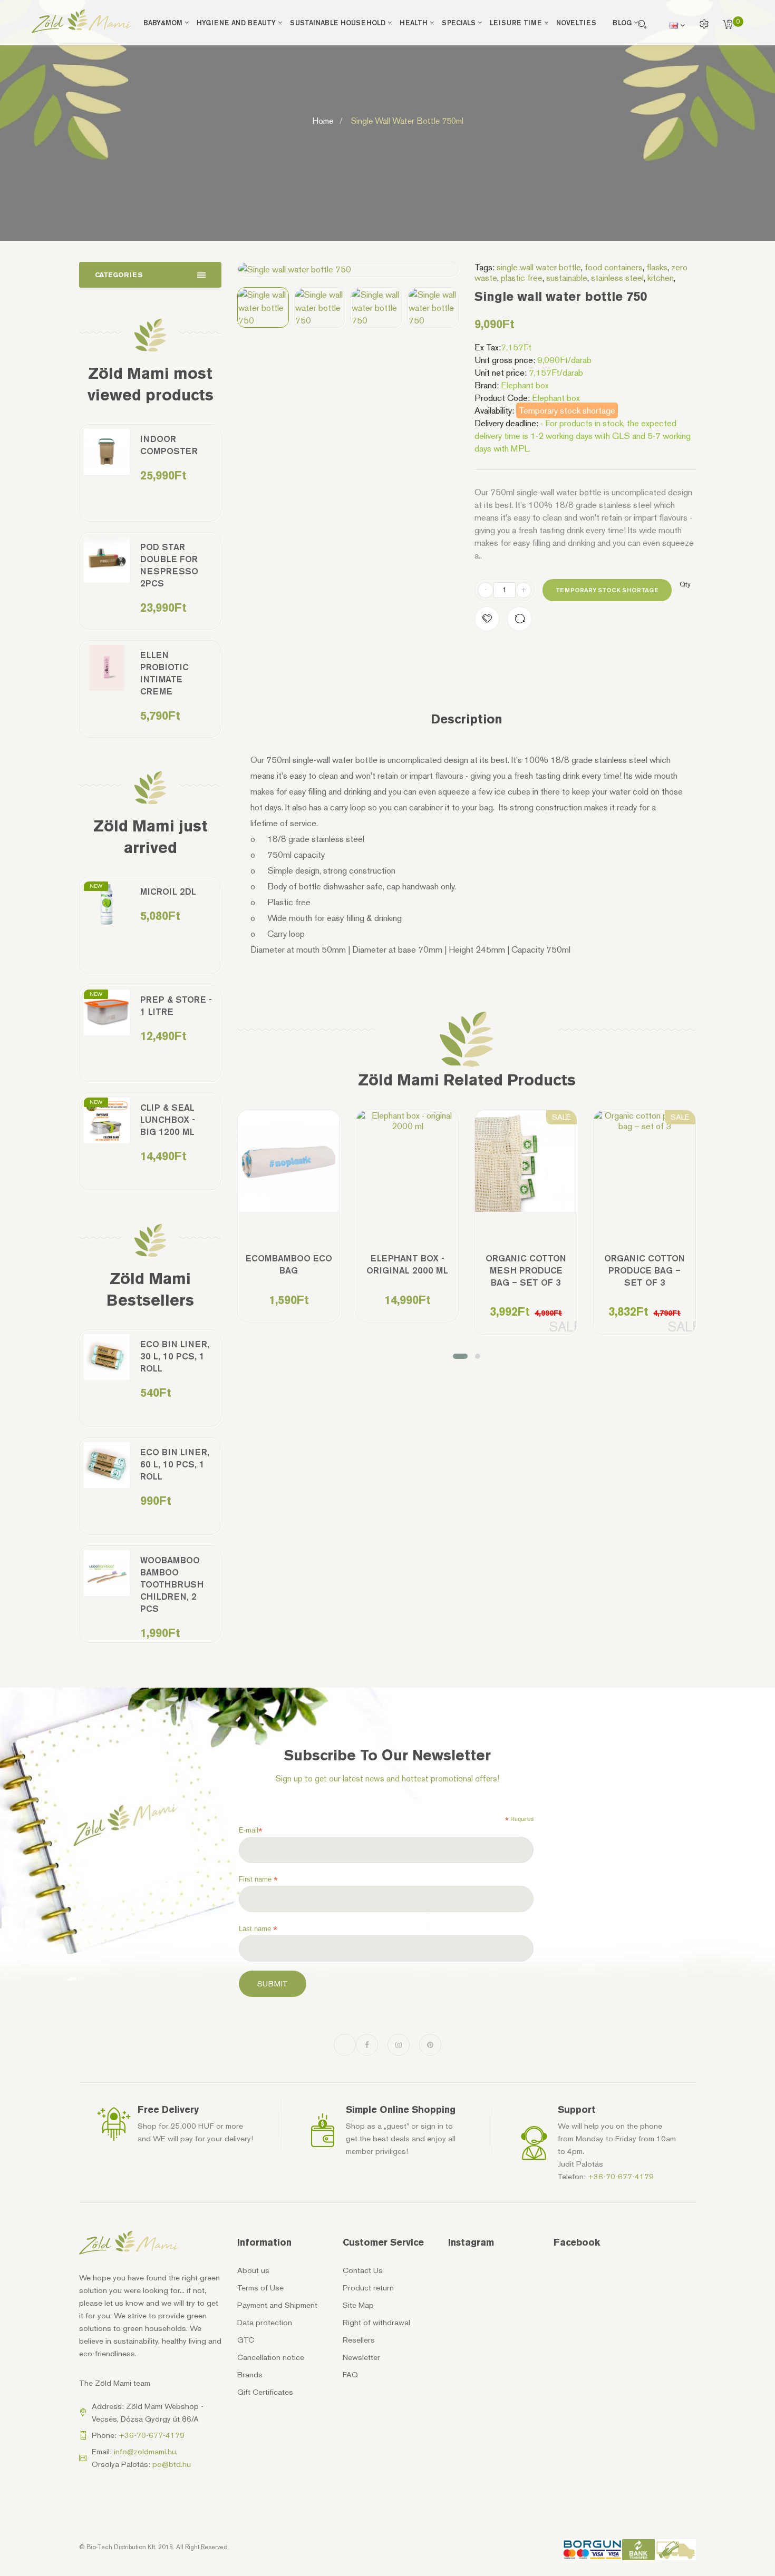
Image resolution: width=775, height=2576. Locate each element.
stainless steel (617, 278)
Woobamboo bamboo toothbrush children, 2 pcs (172, 1584)
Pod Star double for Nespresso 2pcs (169, 565)
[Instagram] (399, 2045)
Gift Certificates (265, 2392)
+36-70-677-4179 (621, 2177)
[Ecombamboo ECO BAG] (289, 1161)
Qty (685, 584)
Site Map (358, 2305)
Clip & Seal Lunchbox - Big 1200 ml (168, 1120)
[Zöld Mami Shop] (82, 21)
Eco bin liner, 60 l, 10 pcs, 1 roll (175, 1464)
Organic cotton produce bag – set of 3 (645, 1270)
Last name (258, 1929)
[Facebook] (367, 2045)
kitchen (661, 278)
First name (258, 1879)
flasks (657, 267)
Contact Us (363, 2270)
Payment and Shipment (277, 2305)
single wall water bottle (539, 267)
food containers (614, 267)
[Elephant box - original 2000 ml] (407, 1121)
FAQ (350, 2375)
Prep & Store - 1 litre (176, 1006)
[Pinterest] (430, 2045)
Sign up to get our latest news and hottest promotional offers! (387, 1779)
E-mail (251, 1830)
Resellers (359, 2340)
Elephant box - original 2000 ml (407, 1264)
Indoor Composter (169, 445)
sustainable (567, 278)
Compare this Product (520, 619)
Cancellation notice (271, 2357)
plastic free (522, 278)
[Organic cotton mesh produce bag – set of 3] (526, 1161)
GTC (246, 2340)
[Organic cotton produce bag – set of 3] (645, 1121)
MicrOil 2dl (168, 892)
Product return (368, 2288)
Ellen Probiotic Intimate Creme (164, 673)
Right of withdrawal (376, 2323)
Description (467, 719)
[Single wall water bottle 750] (263, 307)
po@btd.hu (172, 2464)
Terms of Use (260, 2288)
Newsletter (361, 2357)
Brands (250, 2375)
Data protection (265, 2323)
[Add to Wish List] (487, 619)
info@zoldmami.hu (145, 2452)
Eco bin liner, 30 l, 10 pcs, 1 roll (175, 1356)
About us (253, 2270)
